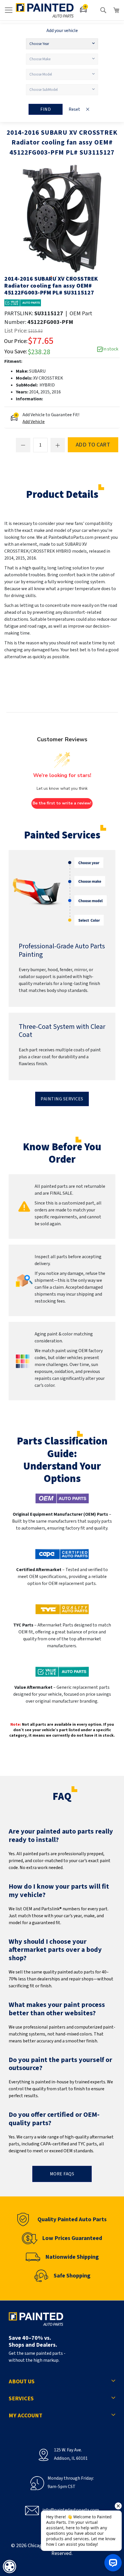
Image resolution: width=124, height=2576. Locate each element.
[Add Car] (84, 10)
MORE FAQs (62, 2174)
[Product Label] (23, 303)
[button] (52, 277)
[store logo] (45, 10)
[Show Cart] (117, 10)
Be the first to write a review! (62, 803)
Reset (74, 109)
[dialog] (10, 2566)
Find (46, 109)
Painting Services (62, 1099)
